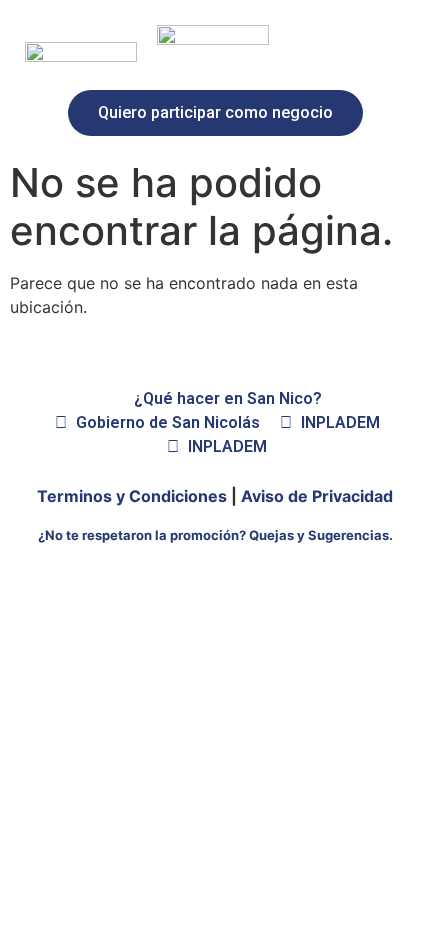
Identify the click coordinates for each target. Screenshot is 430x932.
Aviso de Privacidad (317, 496)
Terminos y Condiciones (132, 496)
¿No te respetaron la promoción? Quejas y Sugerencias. (215, 535)
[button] (215, 113)
